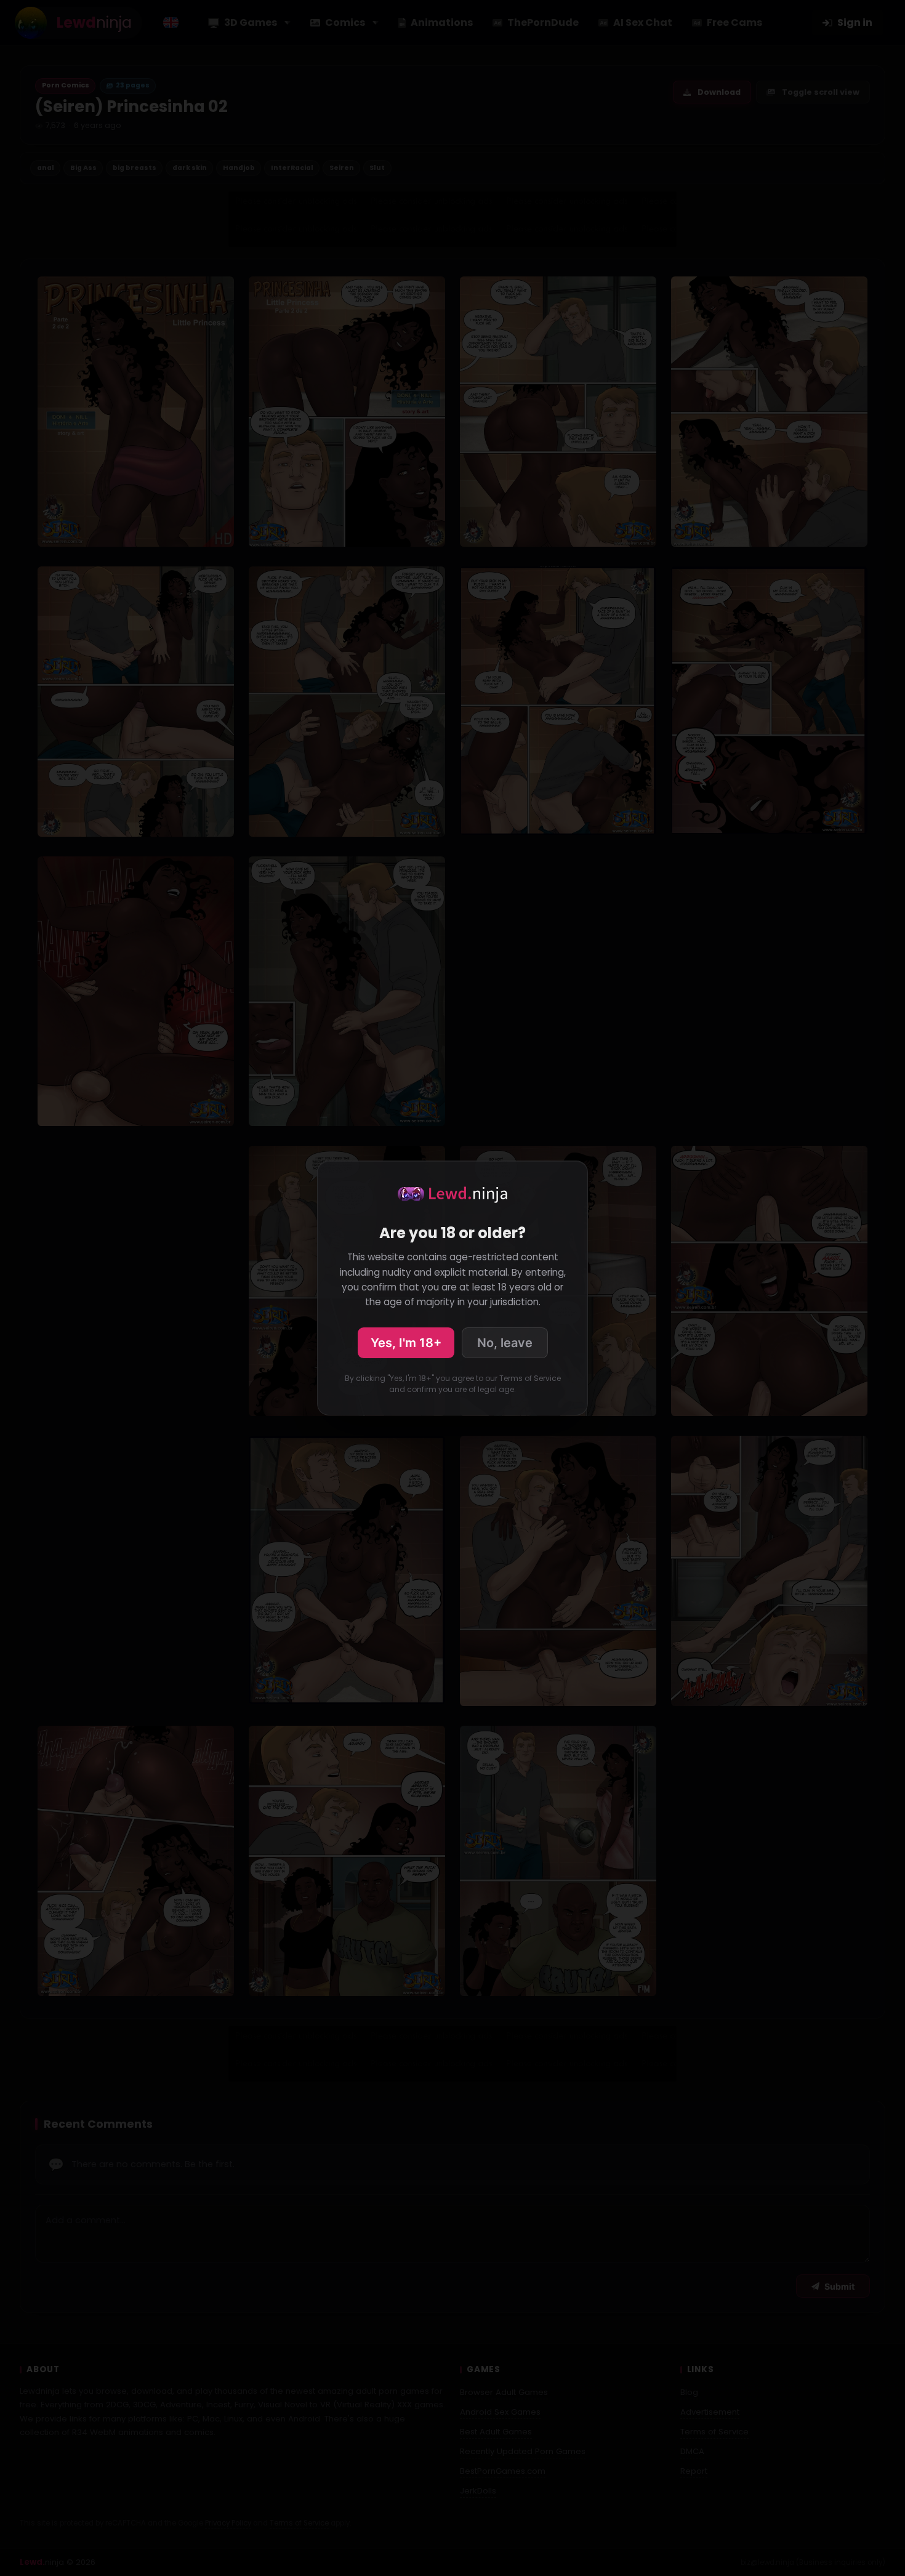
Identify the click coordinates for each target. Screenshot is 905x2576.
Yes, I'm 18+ (406, 1343)
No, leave (505, 1343)
